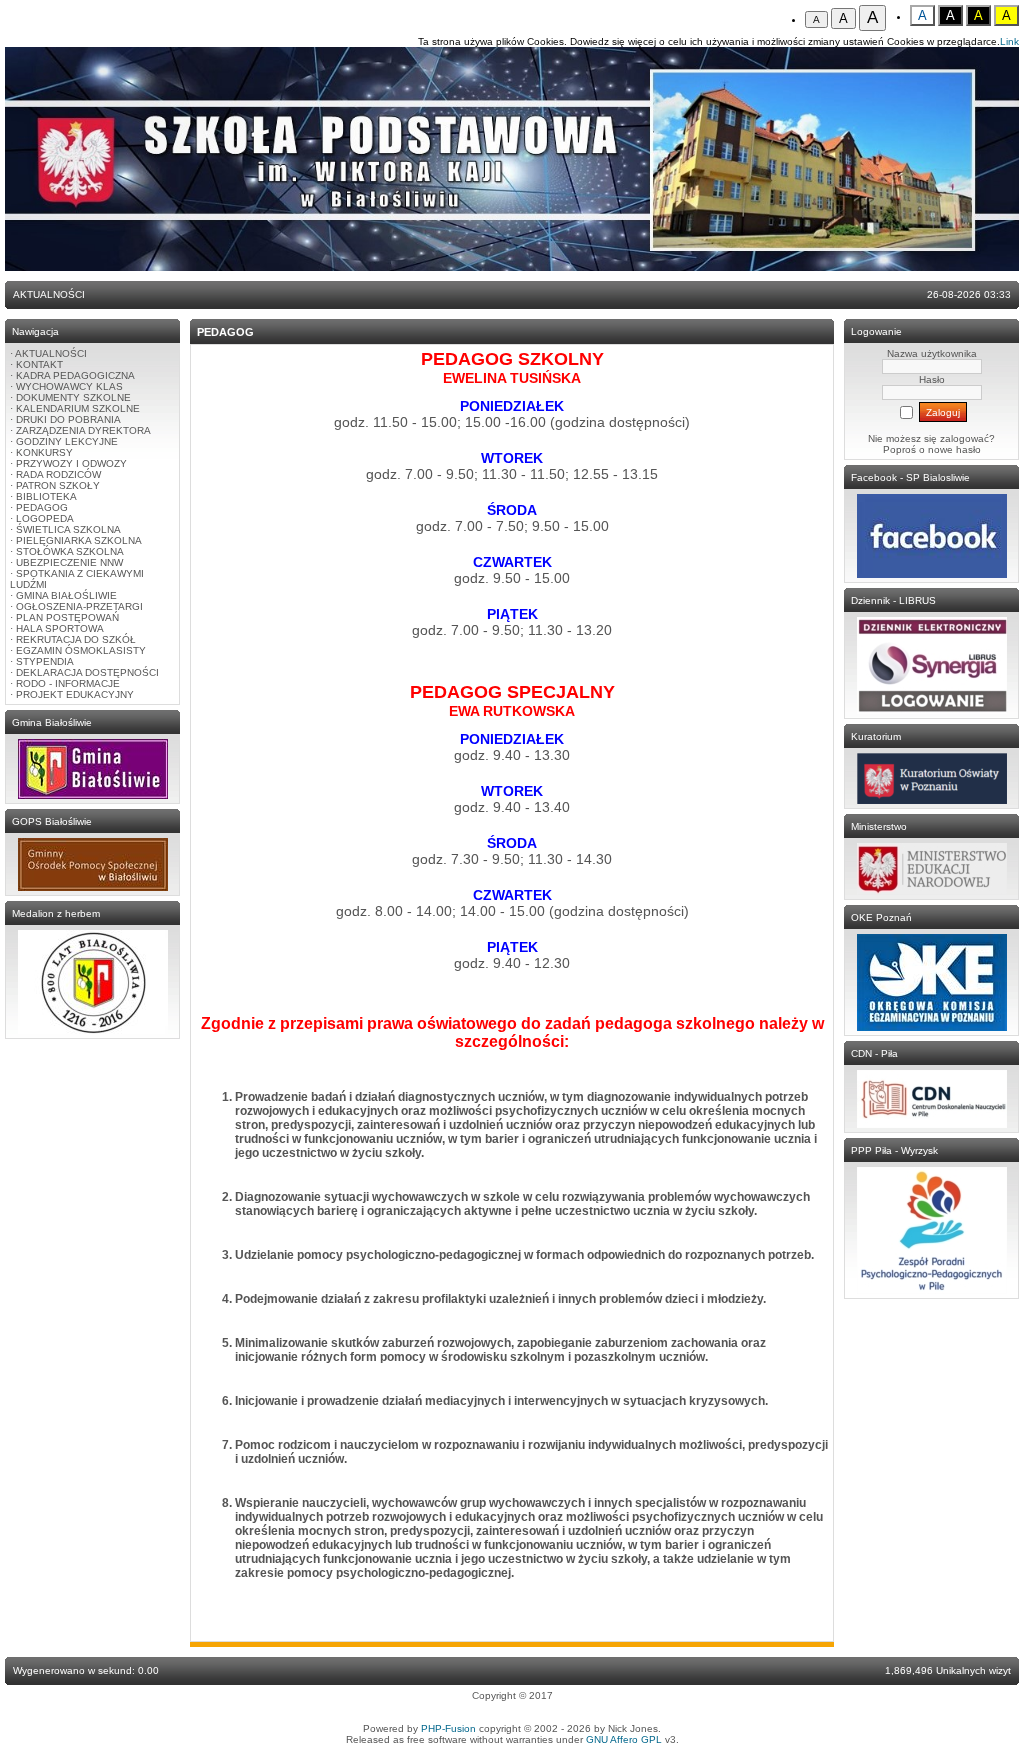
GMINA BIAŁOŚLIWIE (66, 595)
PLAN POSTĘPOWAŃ (67, 617)
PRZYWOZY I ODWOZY (71, 463)
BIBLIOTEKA (46, 496)
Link (1009, 41)
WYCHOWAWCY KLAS (69, 386)
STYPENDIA (45, 661)
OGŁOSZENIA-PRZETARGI (79, 606)
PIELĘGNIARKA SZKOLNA (79, 540)
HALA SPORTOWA (60, 628)
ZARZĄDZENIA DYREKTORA (83, 430)
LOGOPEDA (45, 518)
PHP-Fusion (448, 1728)
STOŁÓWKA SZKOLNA (70, 551)
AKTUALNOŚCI (51, 353)
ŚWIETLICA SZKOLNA (68, 529)
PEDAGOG (42, 507)
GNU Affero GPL (624, 1739)
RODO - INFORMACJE (68, 683)
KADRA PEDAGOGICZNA (75, 375)
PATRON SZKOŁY (58, 485)
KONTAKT (39, 364)
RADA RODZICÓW (58, 474)
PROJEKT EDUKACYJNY (75, 694)
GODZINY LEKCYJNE (67, 441)
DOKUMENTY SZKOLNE (73, 397)
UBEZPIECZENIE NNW (69, 562)
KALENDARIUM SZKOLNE (78, 408)
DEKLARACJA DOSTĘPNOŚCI (87, 672)
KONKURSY (44, 452)
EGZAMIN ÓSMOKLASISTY (81, 650)
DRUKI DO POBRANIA (68, 419)
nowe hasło (954, 449)
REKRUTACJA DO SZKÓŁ (76, 639)
